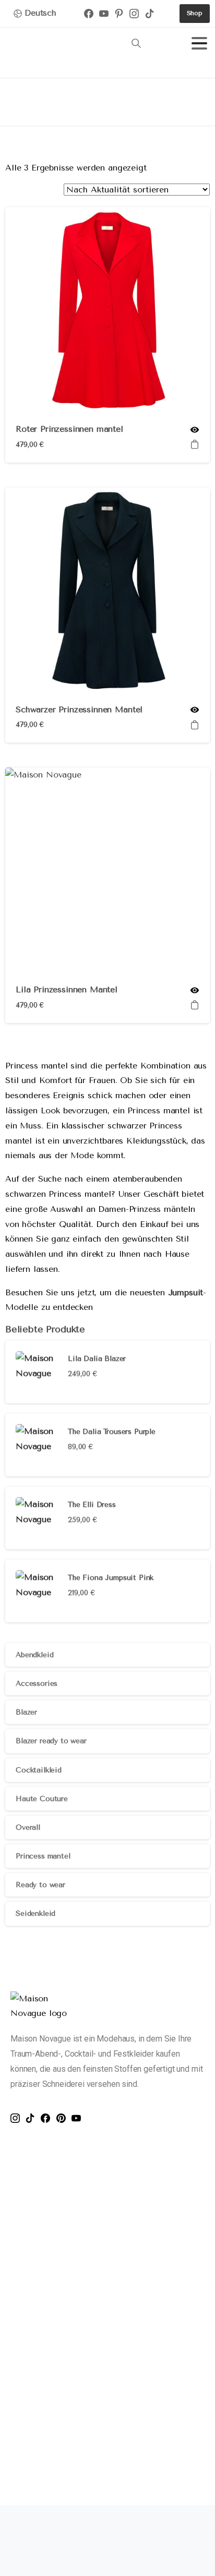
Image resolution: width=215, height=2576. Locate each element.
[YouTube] (107, 14)
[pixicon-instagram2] (18, 2118)
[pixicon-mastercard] (37, 2564)
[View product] (195, 445)
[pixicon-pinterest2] (64, 2118)
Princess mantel (113, 105)
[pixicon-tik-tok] (33, 2118)
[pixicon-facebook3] (48, 2118)
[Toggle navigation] (199, 43)
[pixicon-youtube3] (79, 2118)
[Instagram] (137, 14)
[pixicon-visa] (16, 2564)
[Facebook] (92, 14)
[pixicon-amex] (59, 2564)
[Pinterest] (122, 14)
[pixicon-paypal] (81, 2564)
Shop (60, 105)
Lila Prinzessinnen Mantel (67, 989)
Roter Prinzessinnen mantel (69, 429)
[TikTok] (153, 14)
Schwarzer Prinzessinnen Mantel (79, 709)
